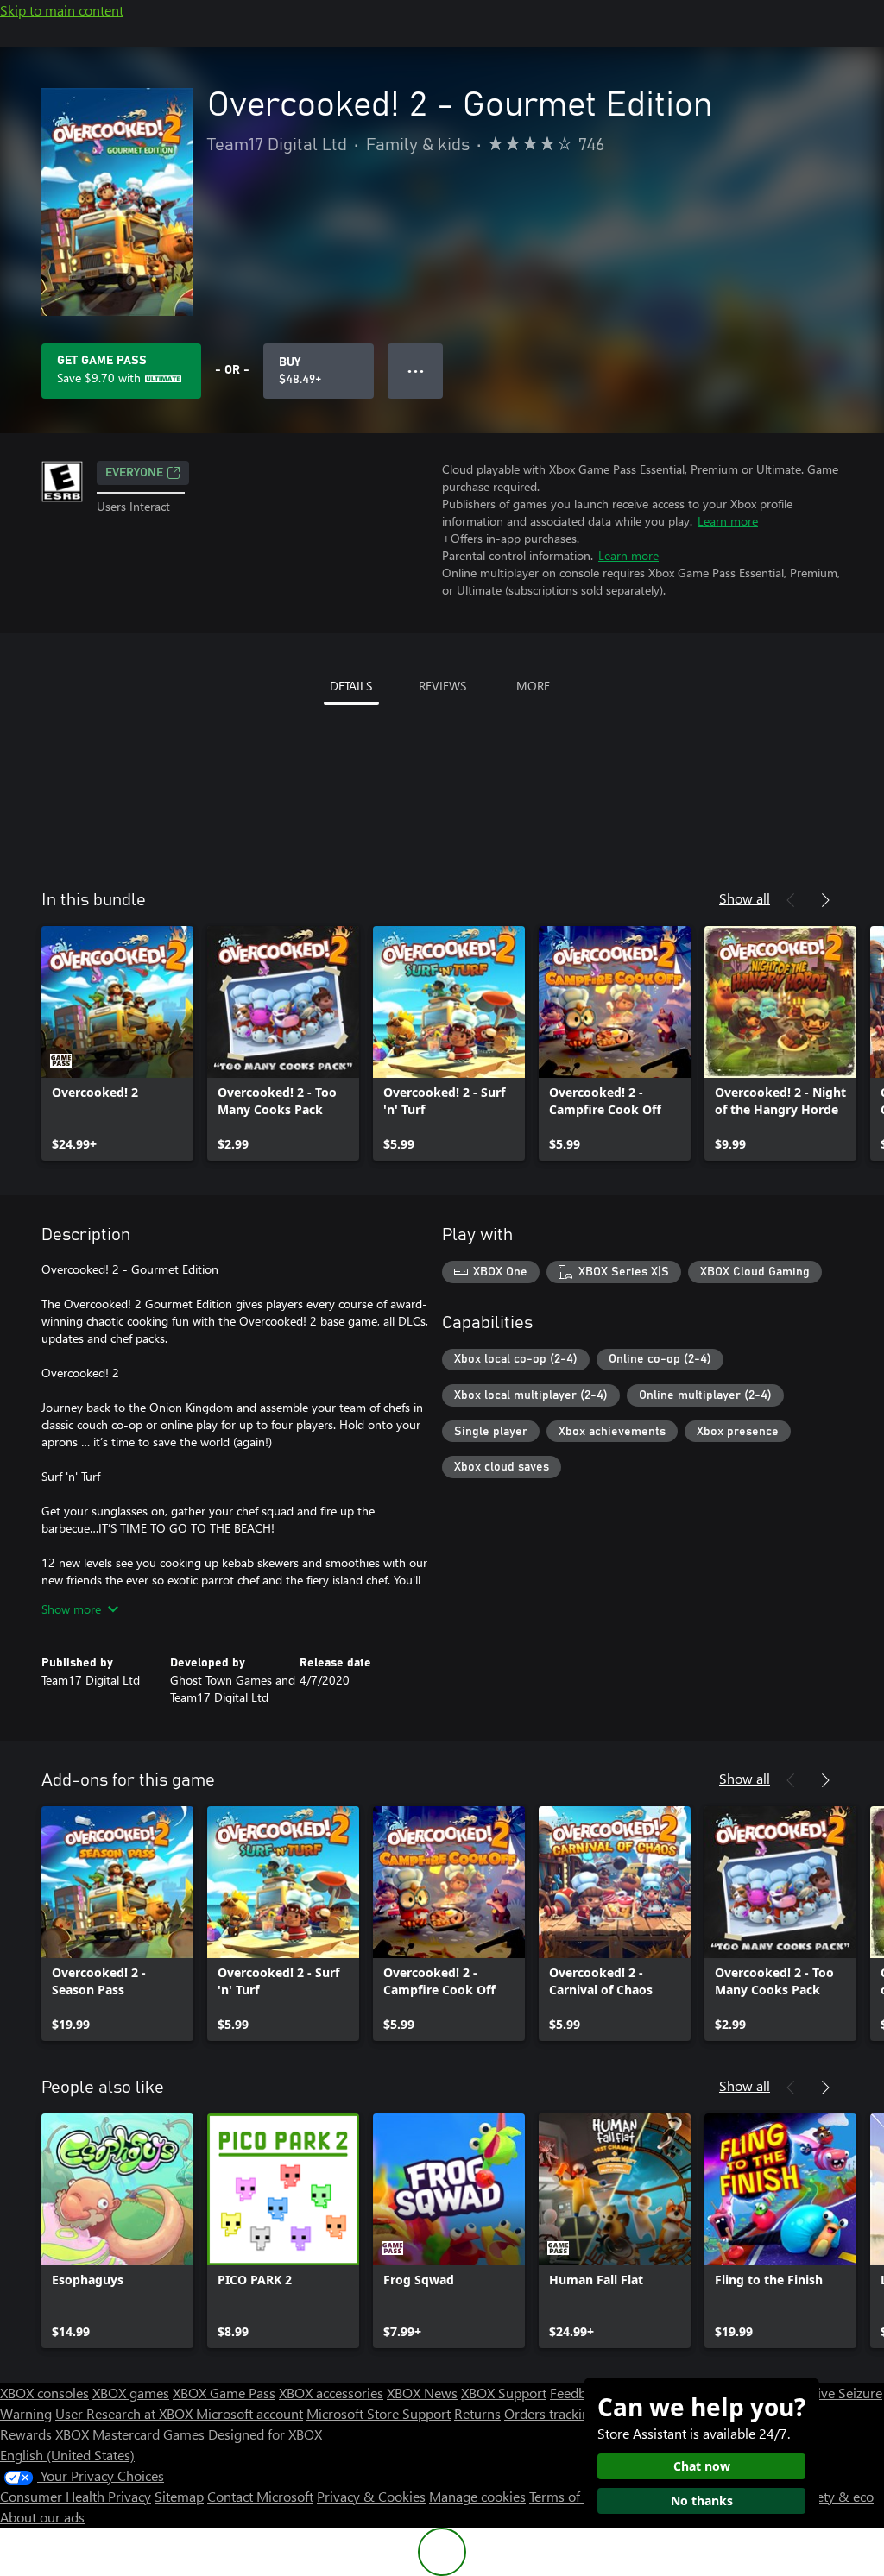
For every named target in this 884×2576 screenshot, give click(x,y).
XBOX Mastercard (107, 2434)
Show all (745, 898)
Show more (71, 1609)
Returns (477, 2413)
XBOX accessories (331, 2393)
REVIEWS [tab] (442, 686)
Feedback (578, 2393)
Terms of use (567, 2496)
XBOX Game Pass (224, 2393)
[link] (117, 1043)
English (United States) (67, 2455)
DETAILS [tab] (351, 686)
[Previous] (791, 900)
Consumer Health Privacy (76, 2496)
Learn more (728, 521)
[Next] (825, 900)
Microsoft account (249, 2413)
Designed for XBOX (265, 2434)
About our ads (42, 2517)
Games (184, 2434)
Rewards (26, 2434)
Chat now (702, 2466)
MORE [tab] (533, 686)
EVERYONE (134, 473)
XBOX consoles (44, 2393)
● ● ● (416, 371)
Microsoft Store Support (379, 2413)
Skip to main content (62, 10)
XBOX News (422, 2393)
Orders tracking (551, 2413)
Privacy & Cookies (371, 2496)
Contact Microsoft (260, 2496)
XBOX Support (504, 2393)
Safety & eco (836, 2496)
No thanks (702, 2500)
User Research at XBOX (126, 2413)
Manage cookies (477, 2496)
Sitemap (179, 2496)
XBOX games (131, 2393)
